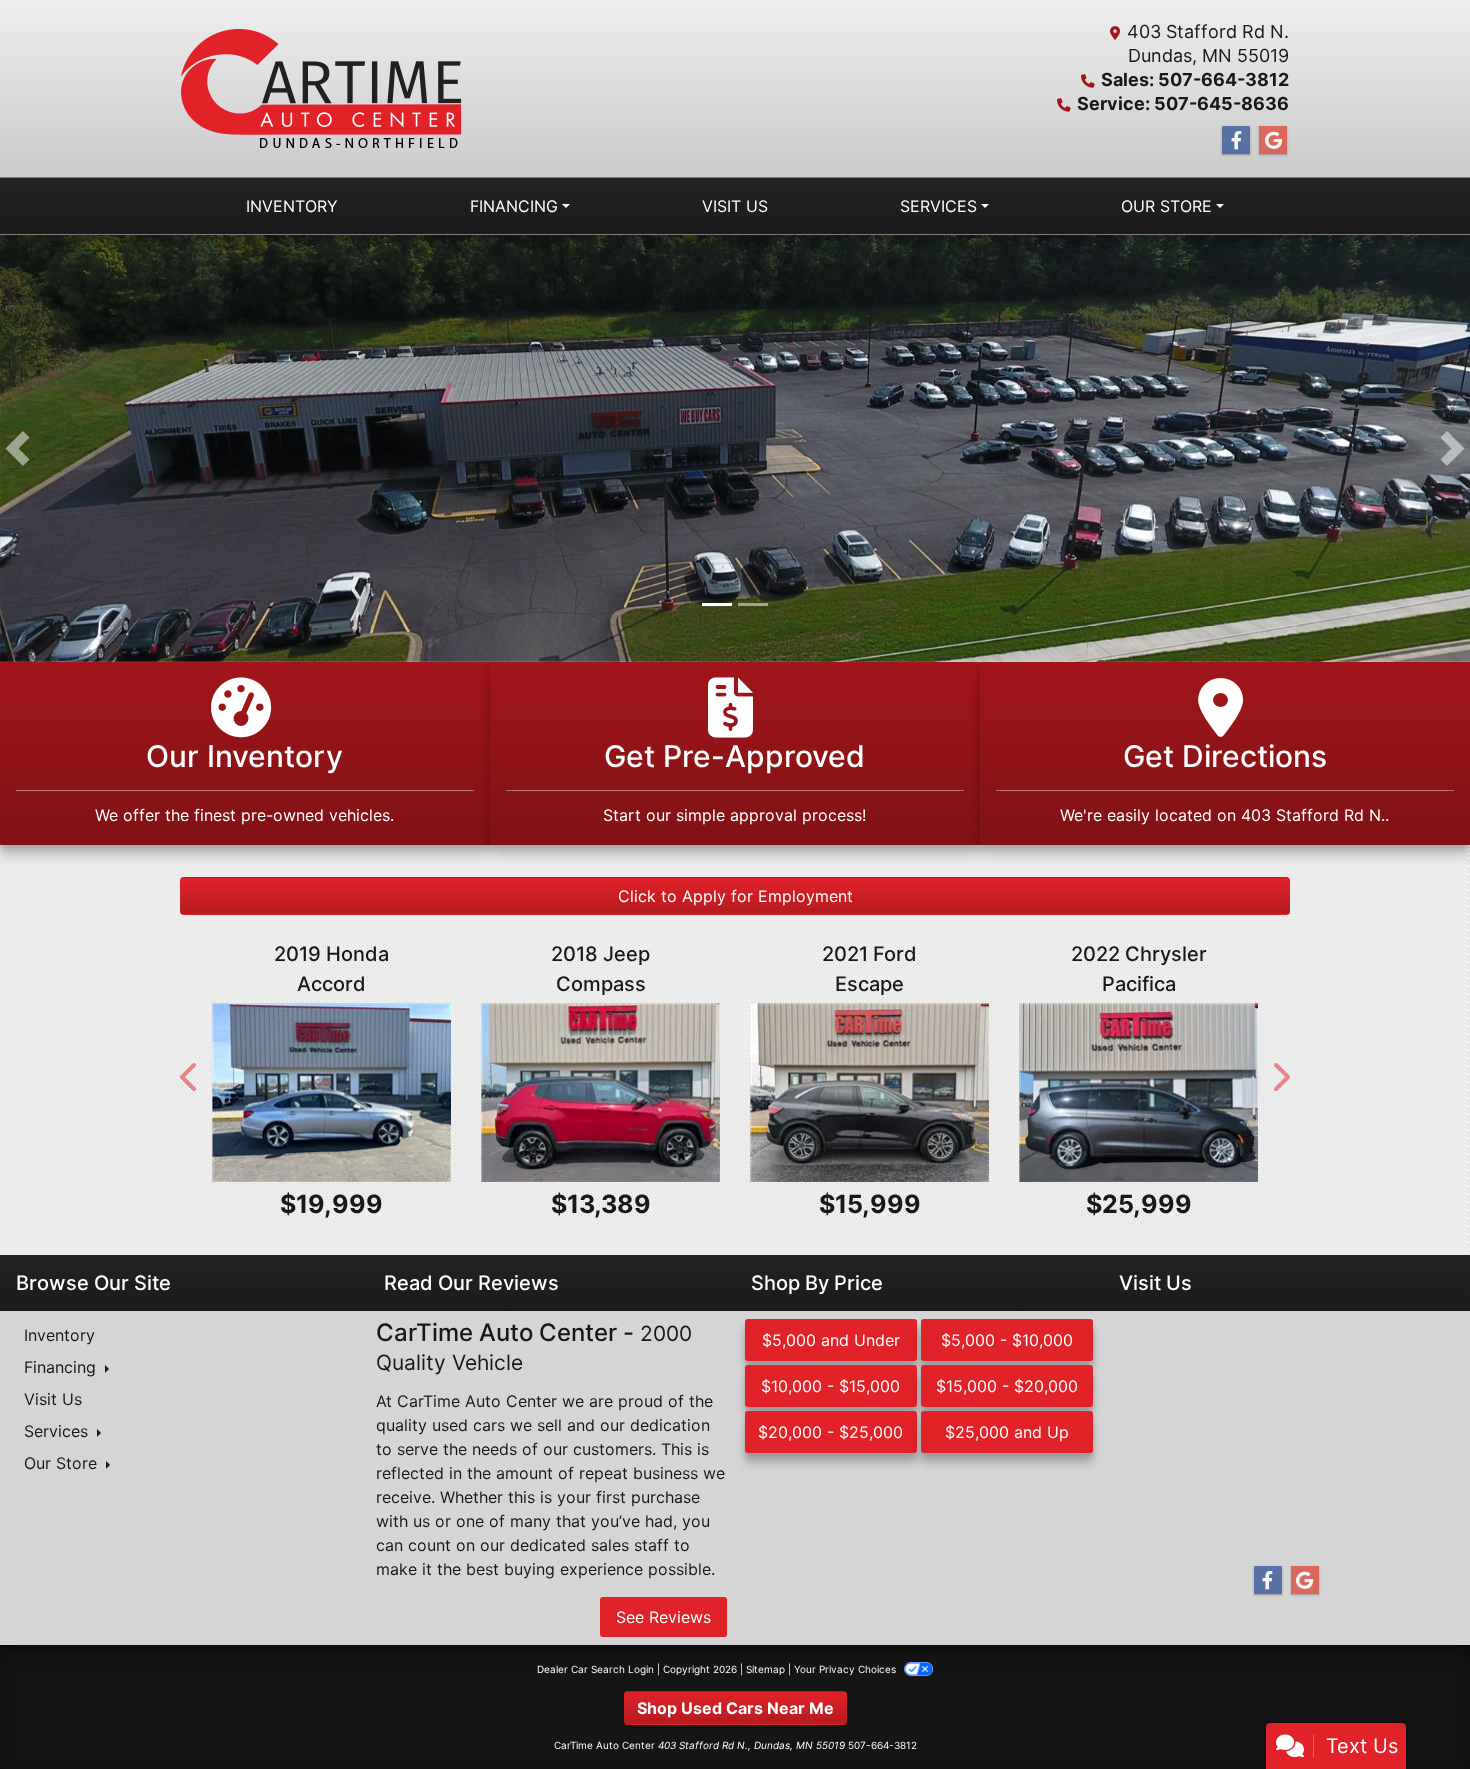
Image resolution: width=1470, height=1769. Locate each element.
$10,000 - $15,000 (830, 1389)
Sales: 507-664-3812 (1195, 79)
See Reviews (663, 1619)
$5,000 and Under (831, 1343)
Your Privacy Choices (846, 1671)
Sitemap (765, 1671)
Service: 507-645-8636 (1183, 103)
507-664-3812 (882, 1747)
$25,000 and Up (1007, 1435)
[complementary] (1410, 1709)
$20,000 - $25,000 (830, 1435)
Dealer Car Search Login (595, 1671)
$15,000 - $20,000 (1007, 1389)
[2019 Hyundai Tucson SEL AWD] (331, 1094)
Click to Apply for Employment (735, 898)
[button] (17, 449)
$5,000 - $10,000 (1007, 1343)
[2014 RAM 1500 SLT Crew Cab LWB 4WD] (1138, 1094)
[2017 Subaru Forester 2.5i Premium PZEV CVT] (869, 1094)
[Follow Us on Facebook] (1236, 140)
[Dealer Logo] (321, 88)
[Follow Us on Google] (1273, 140)
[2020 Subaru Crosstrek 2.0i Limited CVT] (600, 1094)
